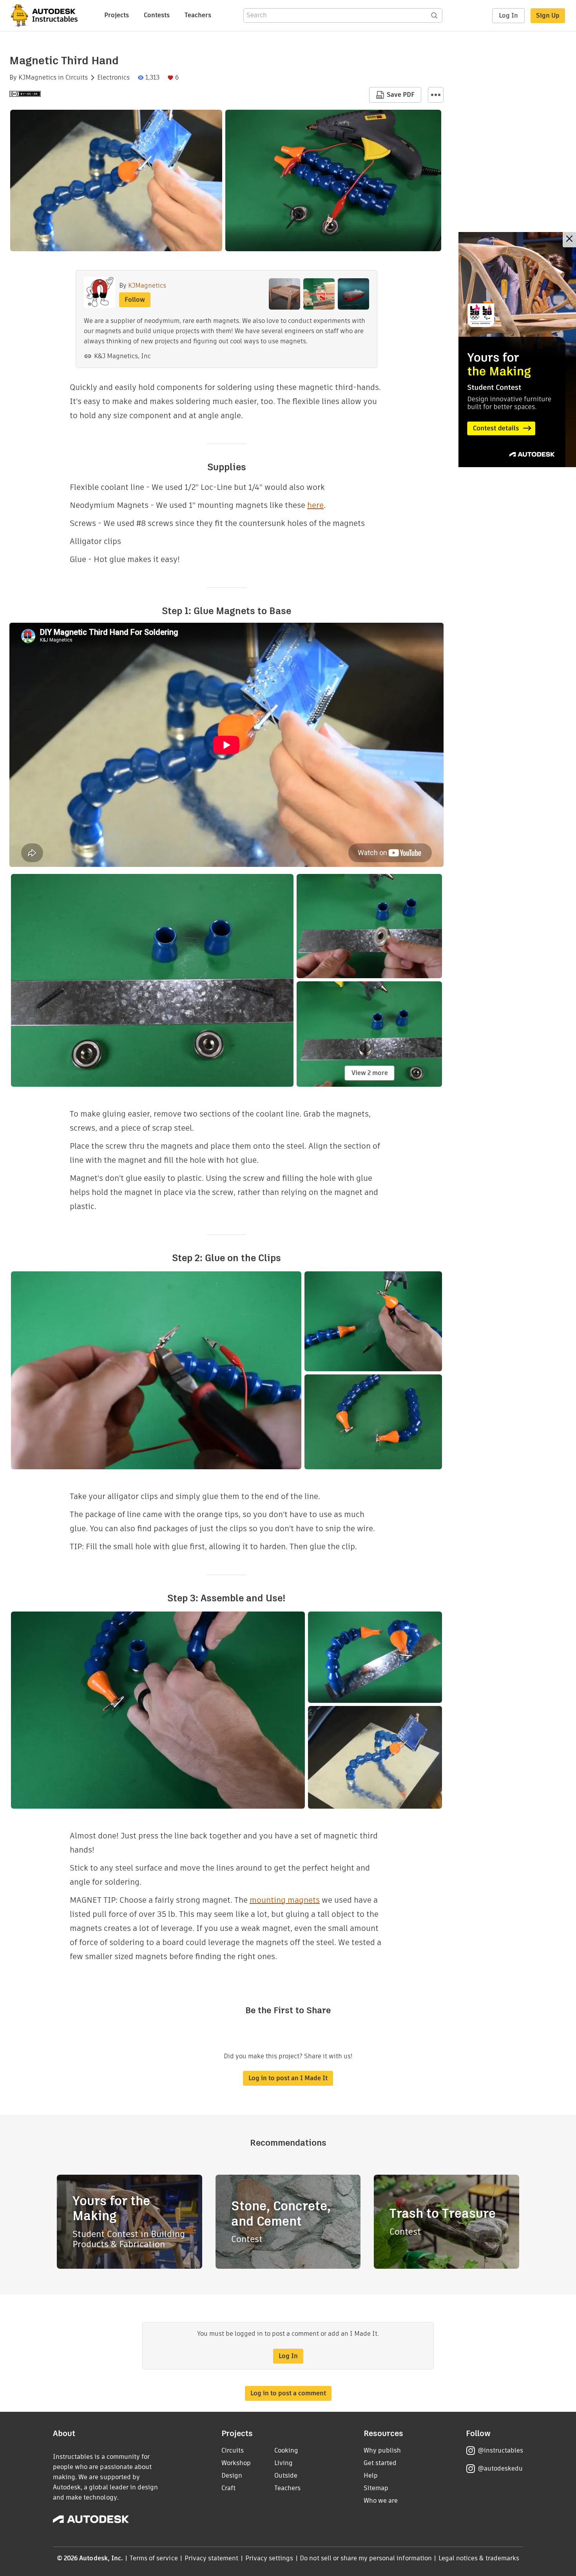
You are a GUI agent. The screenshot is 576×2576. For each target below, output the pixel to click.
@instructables (500, 2450)
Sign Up (548, 15)
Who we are (381, 2501)
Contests (157, 15)
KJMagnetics (37, 78)
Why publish (382, 2450)
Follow (135, 300)
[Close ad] (569, 240)
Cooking (286, 2450)
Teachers (198, 15)
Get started (380, 2463)
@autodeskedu (500, 2468)
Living (283, 2463)
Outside (286, 2475)
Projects (117, 15)
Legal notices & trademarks (479, 2558)
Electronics (113, 78)
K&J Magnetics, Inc (122, 356)
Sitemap (376, 2488)
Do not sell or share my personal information (366, 2558)
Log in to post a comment (288, 2393)
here (315, 505)
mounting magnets (285, 1900)
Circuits (77, 78)
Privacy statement (212, 2558)
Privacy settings (269, 2558)
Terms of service (154, 2558)
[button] (436, 95)
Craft (228, 2488)
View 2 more (370, 1073)
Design (232, 2475)
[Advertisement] (517, 350)
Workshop (236, 2463)
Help (371, 2475)
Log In (508, 15)
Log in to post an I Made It (288, 2078)
